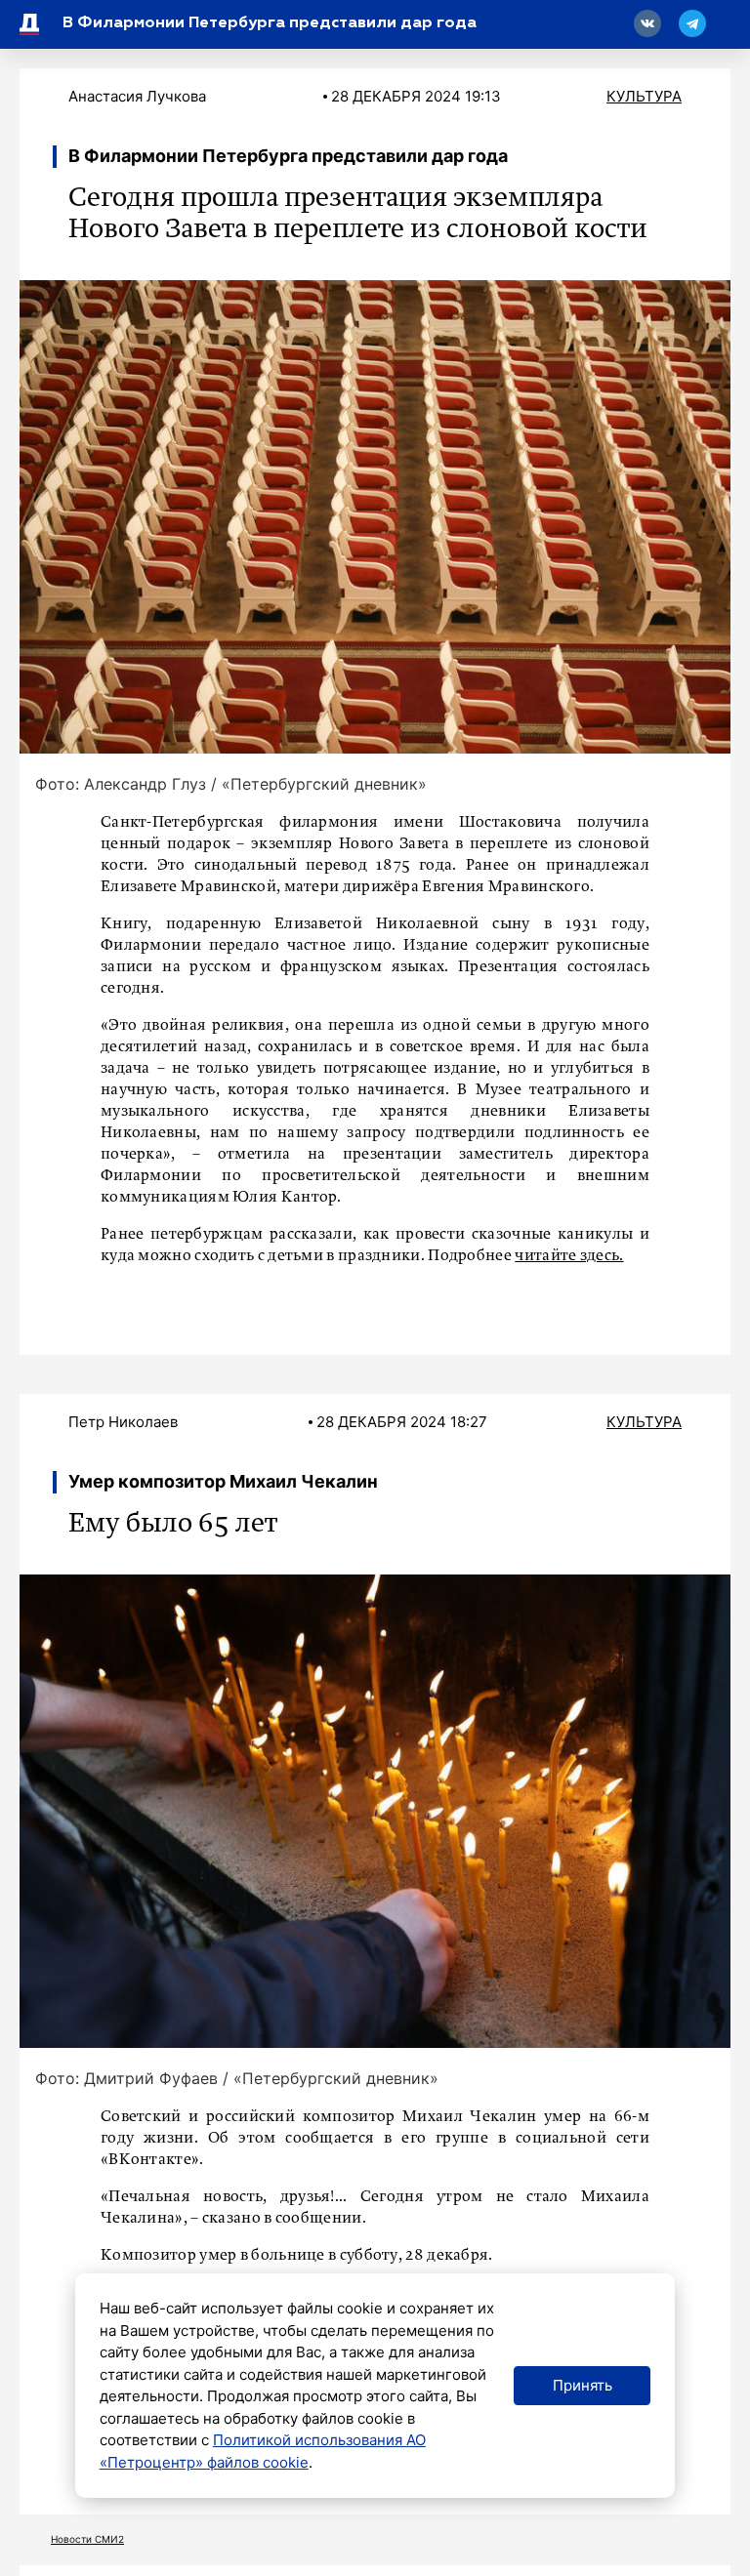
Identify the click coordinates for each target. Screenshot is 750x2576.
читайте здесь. (569, 1256)
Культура (644, 96)
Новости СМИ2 (87, 2539)
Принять (583, 2385)
